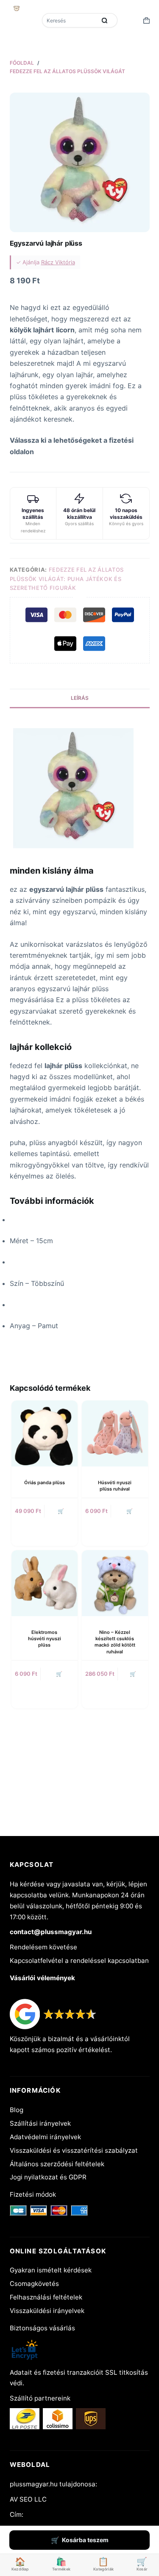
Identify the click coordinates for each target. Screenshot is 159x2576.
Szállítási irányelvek (40, 2123)
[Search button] (105, 20)
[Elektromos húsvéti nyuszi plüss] (45, 1583)
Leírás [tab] (80, 698)
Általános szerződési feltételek (57, 2164)
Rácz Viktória (58, 262)
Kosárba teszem (85, 2540)
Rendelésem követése (43, 1947)
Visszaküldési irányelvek (47, 2311)
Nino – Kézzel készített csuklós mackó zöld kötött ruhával (115, 1642)
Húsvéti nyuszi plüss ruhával (115, 1486)
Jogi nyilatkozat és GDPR (48, 2177)
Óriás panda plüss (45, 1483)
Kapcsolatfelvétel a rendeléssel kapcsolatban (79, 1961)
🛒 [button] (61, 1511)
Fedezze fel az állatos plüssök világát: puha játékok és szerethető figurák (67, 579)
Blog (17, 2110)
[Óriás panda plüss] (45, 1433)
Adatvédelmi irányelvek (45, 2137)
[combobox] (70, 20)
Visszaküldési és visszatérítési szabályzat (74, 2150)
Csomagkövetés (34, 2284)
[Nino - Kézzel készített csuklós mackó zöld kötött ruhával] (115, 1583)
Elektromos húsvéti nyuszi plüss (45, 1639)
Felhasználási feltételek (46, 2297)
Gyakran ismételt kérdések (51, 2270)
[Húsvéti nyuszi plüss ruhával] (115, 1433)
